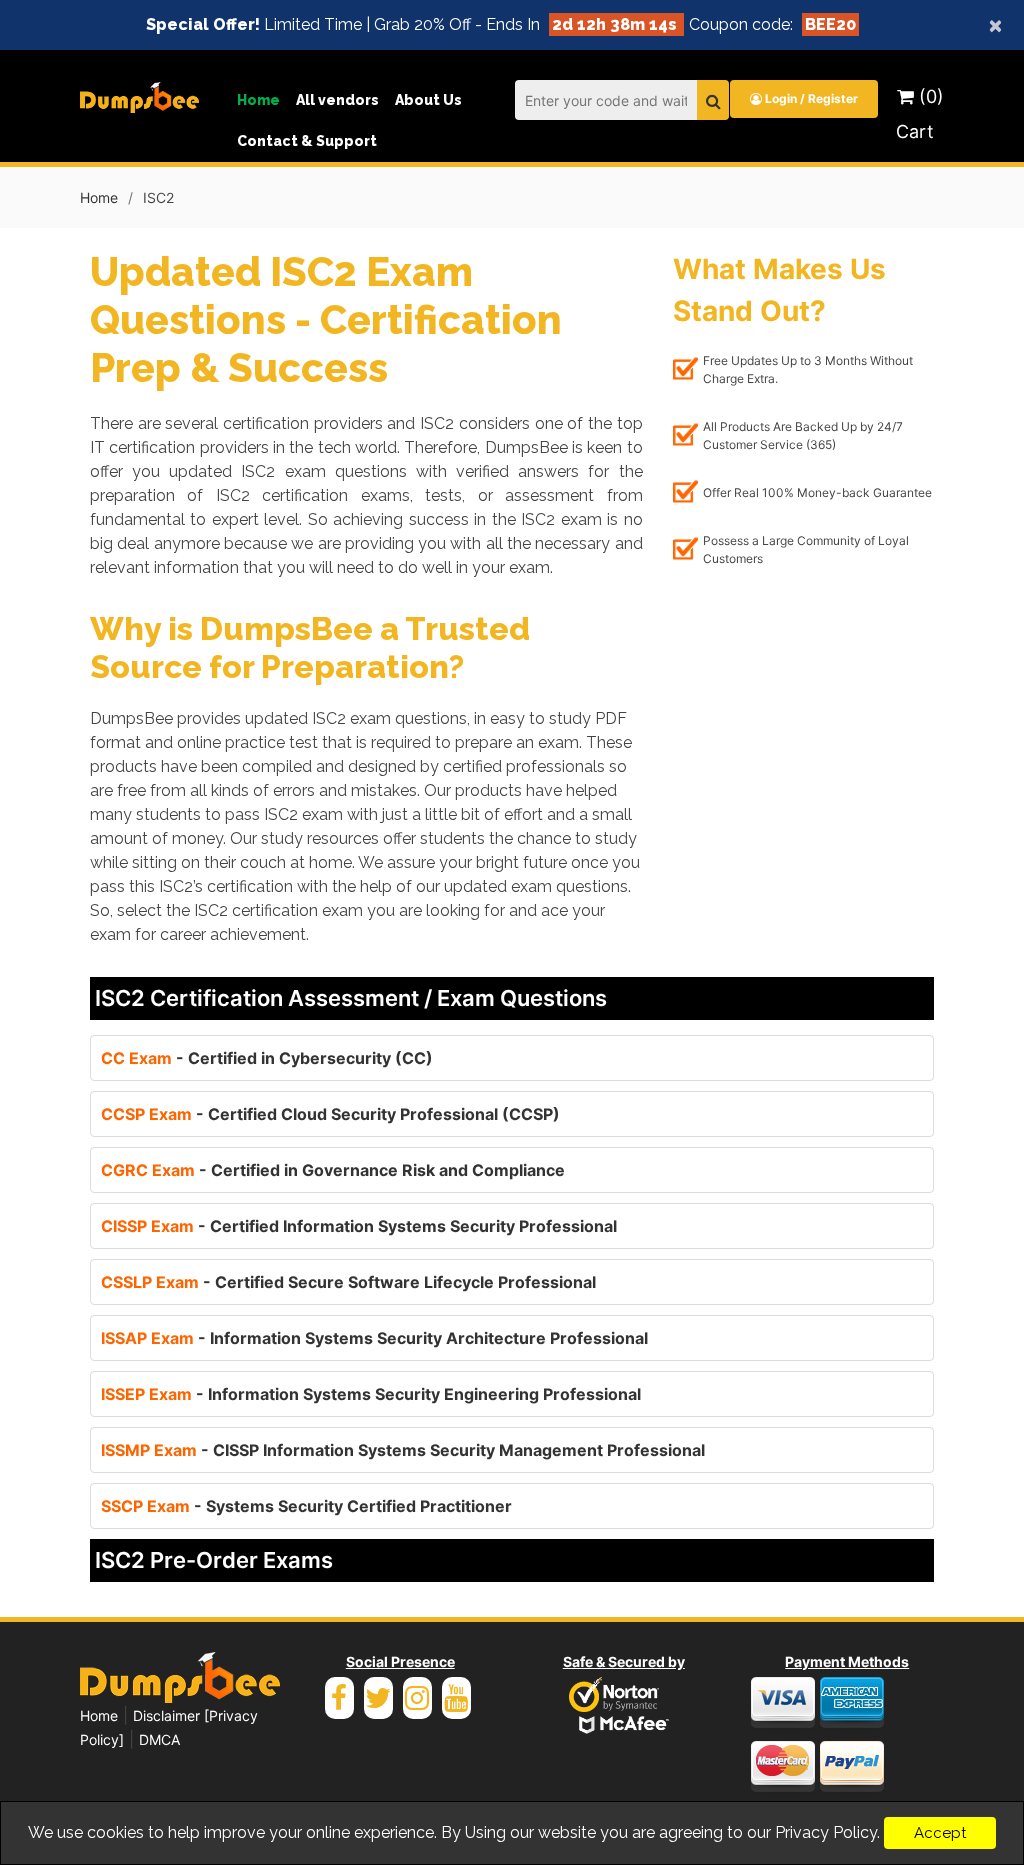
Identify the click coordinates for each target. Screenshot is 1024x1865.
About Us (428, 100)
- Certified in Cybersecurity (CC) (267, 1058)
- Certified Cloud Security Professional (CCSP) (330, 1114)
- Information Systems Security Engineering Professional (371, 1394)
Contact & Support (307, 141)
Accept (940, 1833)
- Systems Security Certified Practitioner (306, 1506)
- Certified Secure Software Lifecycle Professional (348, 1282)
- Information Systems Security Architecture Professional (374, 1338)
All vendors (337, 100)
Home (258, 100)
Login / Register (810, 98)
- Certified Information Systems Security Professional (359, 1226)
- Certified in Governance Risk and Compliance (333, 1170)
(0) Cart (920, 114)
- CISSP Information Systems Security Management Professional (403, 1450)
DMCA (159, 1739)
